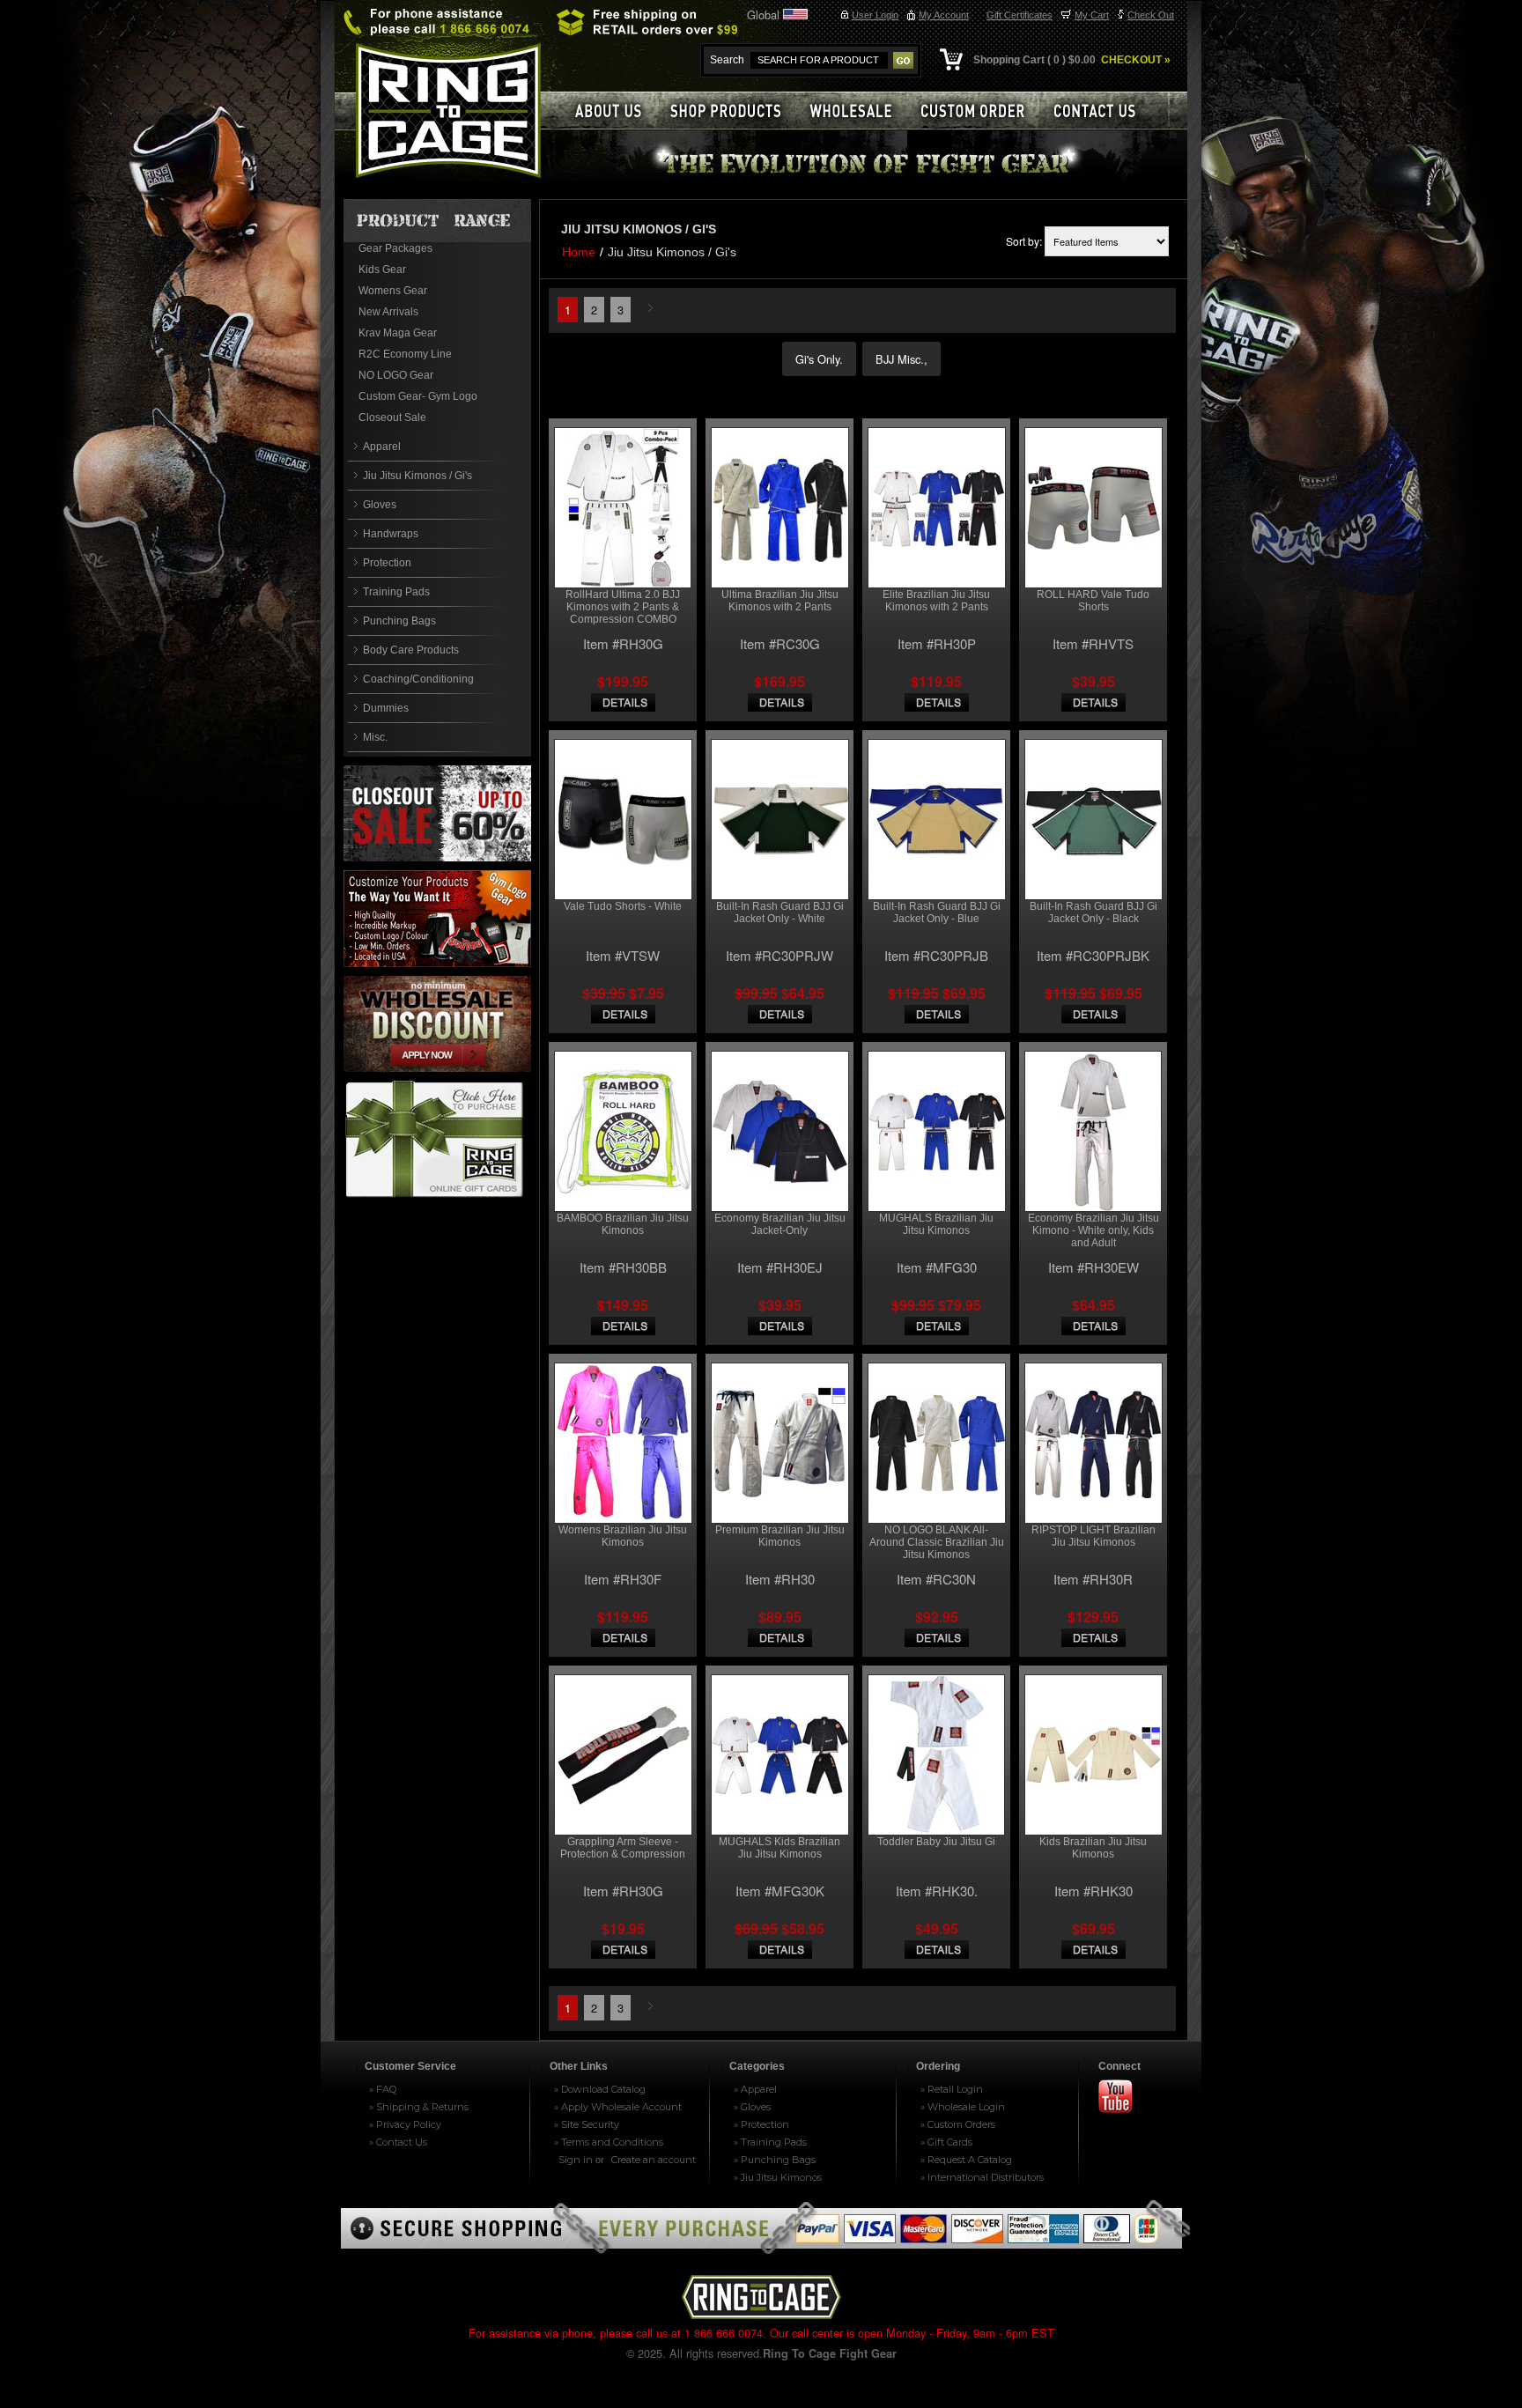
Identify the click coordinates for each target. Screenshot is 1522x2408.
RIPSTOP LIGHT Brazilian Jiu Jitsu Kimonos (1093, 1536)
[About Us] (608, 111)
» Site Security (587, 2124)
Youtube (1123, 2098)
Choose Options (623, 702)
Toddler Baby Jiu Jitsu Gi (936, 1842)
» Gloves (752, 2107)
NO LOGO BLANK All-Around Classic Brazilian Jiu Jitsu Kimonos (937, 1542)
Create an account (654, 2160)
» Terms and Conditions (609, 2142)
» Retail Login (952, 2089)
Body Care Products (411, 650)
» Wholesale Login (963, 2107)
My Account (944, 15)
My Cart (1092, 15)
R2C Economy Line (405, 354)
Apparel (382, 447)
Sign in (576, 2160)
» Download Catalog (600, 2089)
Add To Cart (623, 1950)
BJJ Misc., (901, 359)
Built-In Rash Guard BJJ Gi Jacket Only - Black (1093, 912)
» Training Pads (770, 2142)
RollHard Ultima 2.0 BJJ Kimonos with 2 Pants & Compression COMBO (623, 607)
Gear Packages (395, 248)
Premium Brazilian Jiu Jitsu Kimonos (780, 1536)
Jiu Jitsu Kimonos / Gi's (417, 476)
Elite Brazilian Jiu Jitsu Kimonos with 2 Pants (936, 601)
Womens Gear (393, 291)
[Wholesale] (858, 111)
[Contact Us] (1105, 111)
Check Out (1151, 15)
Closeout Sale (392, 417)
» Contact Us (398, 2142)
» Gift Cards (946, 2142)
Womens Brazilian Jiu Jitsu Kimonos (623, 1536)
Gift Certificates (1020, 15)
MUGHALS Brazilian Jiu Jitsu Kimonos (936, 1224)
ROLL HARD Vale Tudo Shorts (1093, 601)
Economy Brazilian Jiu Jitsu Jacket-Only (780, 1224)
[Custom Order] (980, 111)
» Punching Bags (775, 2160)
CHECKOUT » (1134, 60)
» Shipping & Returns (419, 2107)
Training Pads (396, 592)
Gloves (380, 505)
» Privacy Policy (405, 2124)
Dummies (386, 708)
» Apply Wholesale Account (618, 2107)
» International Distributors (982, 2177)
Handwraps (391, 534)
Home (579, 252)
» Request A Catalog (966, 2160)
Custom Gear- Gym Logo (418, 396)
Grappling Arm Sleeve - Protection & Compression (623, 1848)
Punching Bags (399, 621)
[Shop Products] (735, 111)
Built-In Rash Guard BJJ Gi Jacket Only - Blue (937, 912)
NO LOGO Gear (396, 375)
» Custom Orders (958, 2124)
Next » (653, 309)
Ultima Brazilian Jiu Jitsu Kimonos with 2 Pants (780, 601)
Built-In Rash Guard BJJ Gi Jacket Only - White (780, 912)
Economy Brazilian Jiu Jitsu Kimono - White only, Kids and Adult (1093, 1230)
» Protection (761, 2124)
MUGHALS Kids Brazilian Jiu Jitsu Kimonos (779, 1848)
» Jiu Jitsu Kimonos (778, 2177)
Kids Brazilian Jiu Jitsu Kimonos (1093, 1848)
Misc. (375, 737)
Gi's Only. (819, 359)
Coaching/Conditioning (418, 679)
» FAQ (383, 2089)
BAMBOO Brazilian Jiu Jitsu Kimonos (623, 1224)
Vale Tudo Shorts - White (623, 906)
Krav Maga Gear (398, 333)
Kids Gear (382, 270)
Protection (387, 563)
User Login (875, 15)
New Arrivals (388, 312)
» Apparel (755, 2089)
